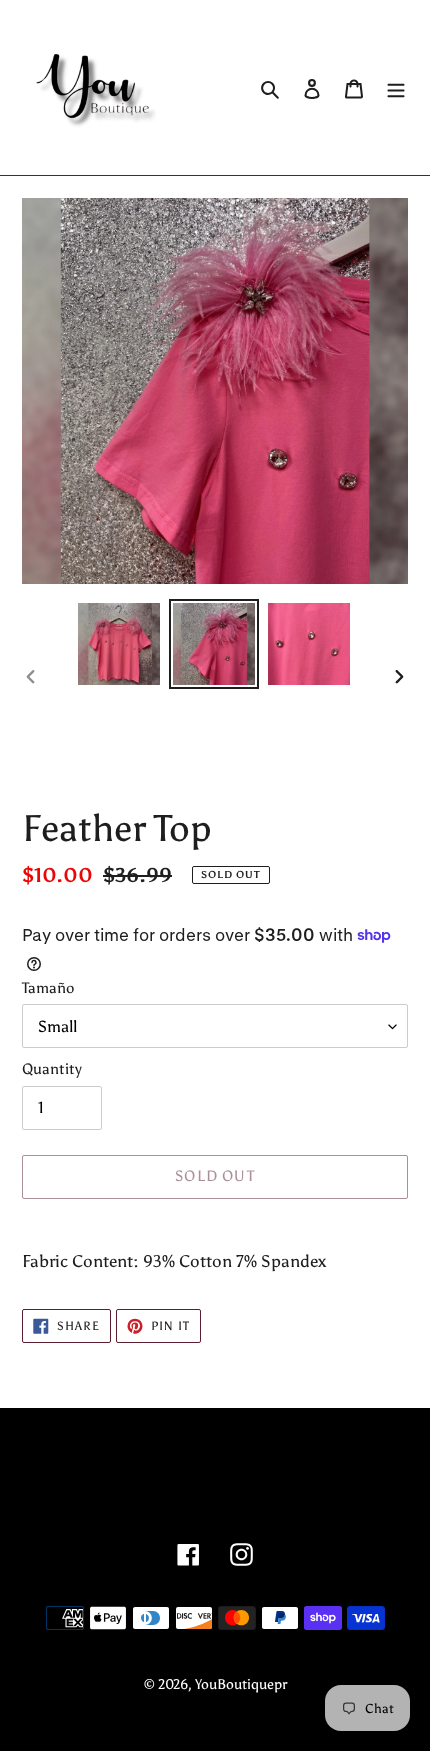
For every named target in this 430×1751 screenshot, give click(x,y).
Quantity (52, 1069)
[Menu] (396, 88)
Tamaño (48, 988)
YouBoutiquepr (241, 1684)
